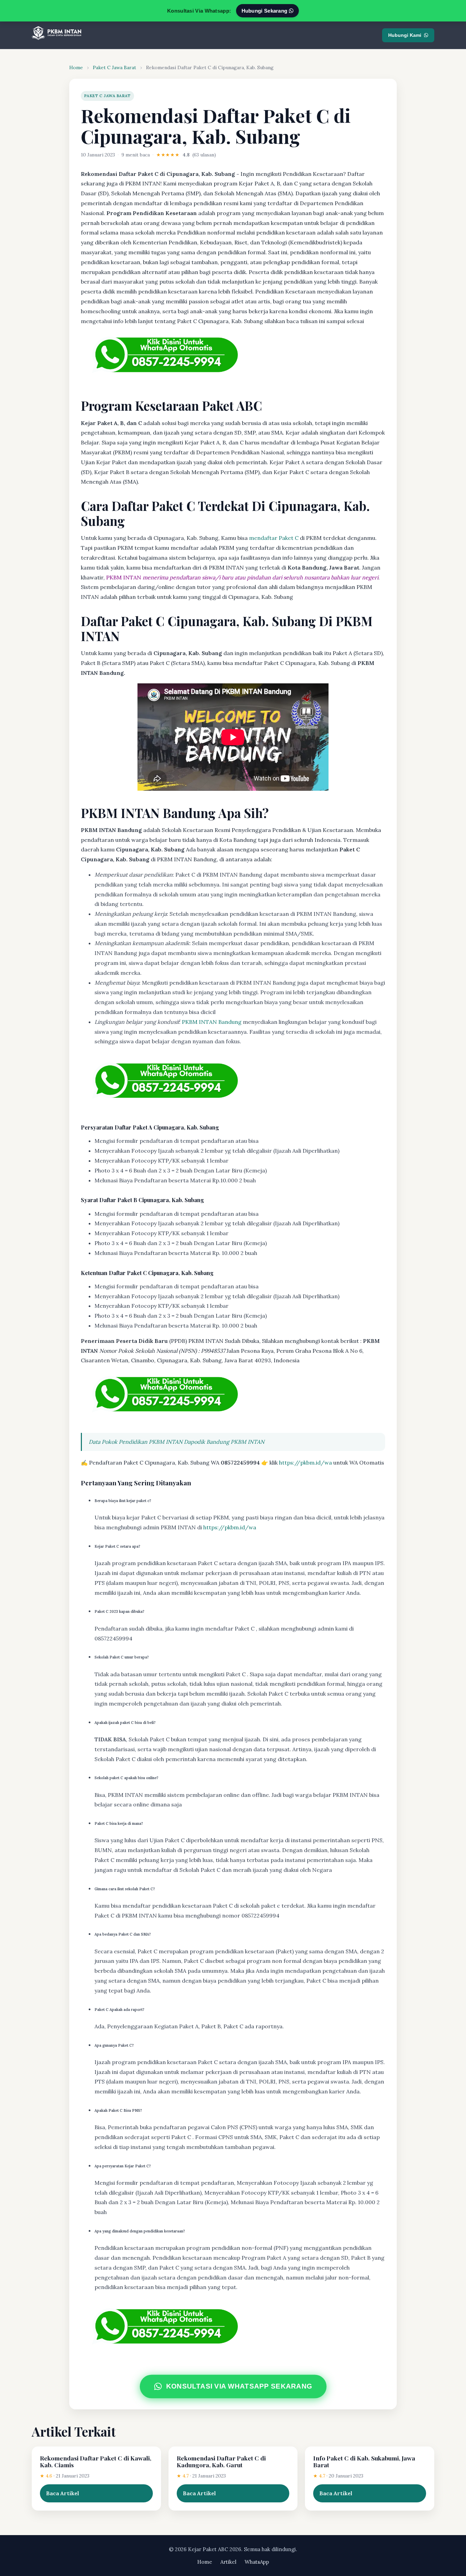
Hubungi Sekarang (265, 11)
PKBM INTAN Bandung (212, 1022)
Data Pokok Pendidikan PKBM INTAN (136, 1442)
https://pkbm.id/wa (305, 1463)
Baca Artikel (63, 2493)
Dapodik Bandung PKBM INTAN (224, 1442)
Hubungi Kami (405, 35)
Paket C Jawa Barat (114, 67)
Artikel (228, 2562)
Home (76, 67)
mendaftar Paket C (274, 538)
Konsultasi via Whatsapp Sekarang (239, 2386)
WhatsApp (257, 2562)
